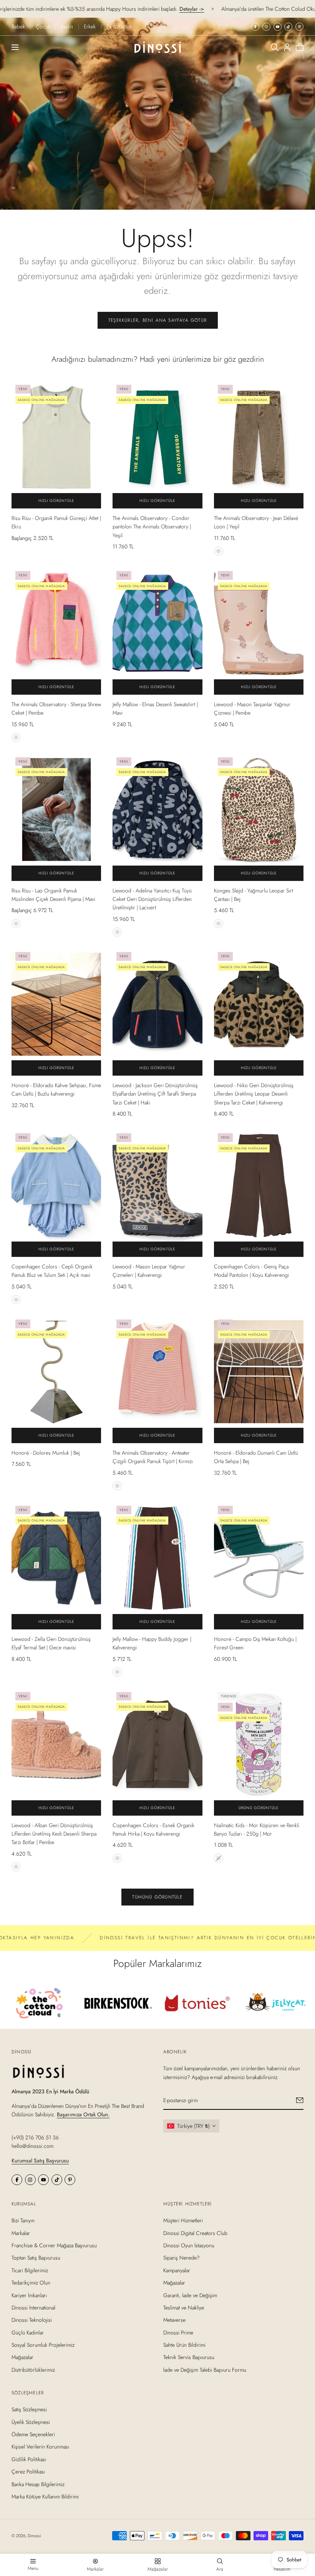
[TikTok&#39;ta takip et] (288, 27)
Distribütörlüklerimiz (33, 2370)
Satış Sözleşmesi (29, 2409)
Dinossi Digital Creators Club (195, 2233)
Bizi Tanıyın (23, 2220)
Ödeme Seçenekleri (33, 2434)
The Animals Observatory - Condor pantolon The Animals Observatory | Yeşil (152, 527)
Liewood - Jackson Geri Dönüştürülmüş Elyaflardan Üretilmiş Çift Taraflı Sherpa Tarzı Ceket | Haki (155, 1094)
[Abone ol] (300, 2100)
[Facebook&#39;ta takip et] (255, 27)
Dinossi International (33, 2308)
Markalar (21, 2233)
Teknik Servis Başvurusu (189, 2357)
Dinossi (34, 2536)
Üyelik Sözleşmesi (31, 2422)
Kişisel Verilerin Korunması (40, 2447)
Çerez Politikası (28, 2472)
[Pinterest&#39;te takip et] (299, 27)
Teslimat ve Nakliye (184, 2308)
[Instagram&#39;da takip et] (266, 27)
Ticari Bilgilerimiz (30, 2270)
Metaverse (174, 2320)
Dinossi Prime (178, 2333)
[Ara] (275, 47)
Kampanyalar (177, 2270)
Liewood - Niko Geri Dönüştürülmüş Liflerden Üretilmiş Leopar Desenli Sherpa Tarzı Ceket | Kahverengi (254, 1094)
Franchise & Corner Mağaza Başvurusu (54, 2245)
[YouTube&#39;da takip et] (278, 27)
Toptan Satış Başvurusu (36, 2258)
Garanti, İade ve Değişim (190, 2295)
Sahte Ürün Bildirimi (184, 2345)
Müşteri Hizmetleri (183, 2220)
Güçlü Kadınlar (28, 2333)
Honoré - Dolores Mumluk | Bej (46, 1453)
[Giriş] (287, 47)
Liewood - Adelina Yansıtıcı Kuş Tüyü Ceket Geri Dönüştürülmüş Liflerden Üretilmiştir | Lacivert (152, 899)
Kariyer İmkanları (29, 2295)
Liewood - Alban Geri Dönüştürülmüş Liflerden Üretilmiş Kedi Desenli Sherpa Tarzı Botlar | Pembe (54, 1834)
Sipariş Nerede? (182, 2258)
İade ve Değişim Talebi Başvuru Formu (205, 2370)
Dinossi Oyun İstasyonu (189, 2245)
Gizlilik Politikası (29, 2459)
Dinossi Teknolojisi (32, 2320)
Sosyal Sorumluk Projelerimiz (43, 2345)
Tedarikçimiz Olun (31, 2283)
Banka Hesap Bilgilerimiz (38, 2484)
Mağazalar (22, 2357)
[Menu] (15, 47)
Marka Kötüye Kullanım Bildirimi (45, 2497)
